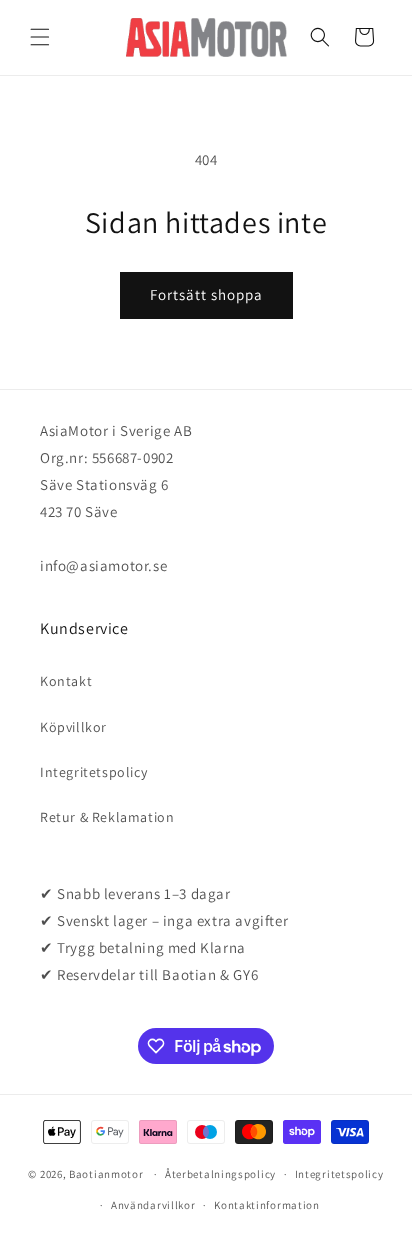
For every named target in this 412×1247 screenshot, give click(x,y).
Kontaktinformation (267, 1205)
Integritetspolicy (93, 772)
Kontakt (66, 681)
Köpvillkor (73, 727)
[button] (40, 37)
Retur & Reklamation (107, 817)
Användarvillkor (153, 1205)
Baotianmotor (106, 1174)
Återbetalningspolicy (220, 1174)
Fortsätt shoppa (206, 294)
